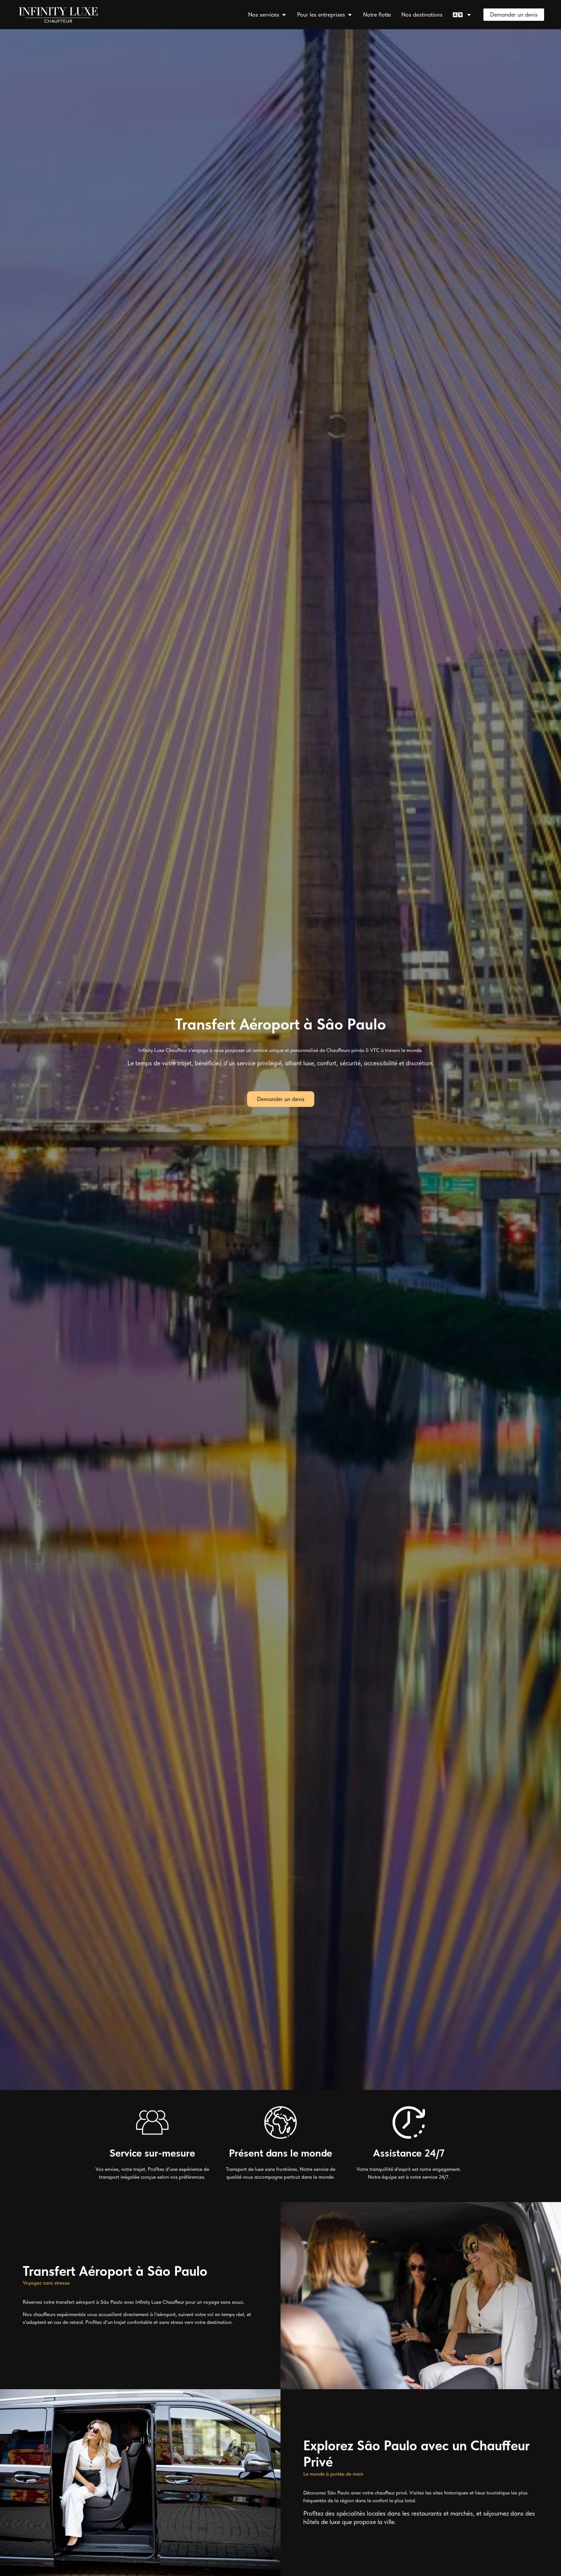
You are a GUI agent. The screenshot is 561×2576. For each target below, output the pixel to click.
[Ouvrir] (469, 14)
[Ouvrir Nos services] (284, 14)
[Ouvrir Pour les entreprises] (350, 14)
